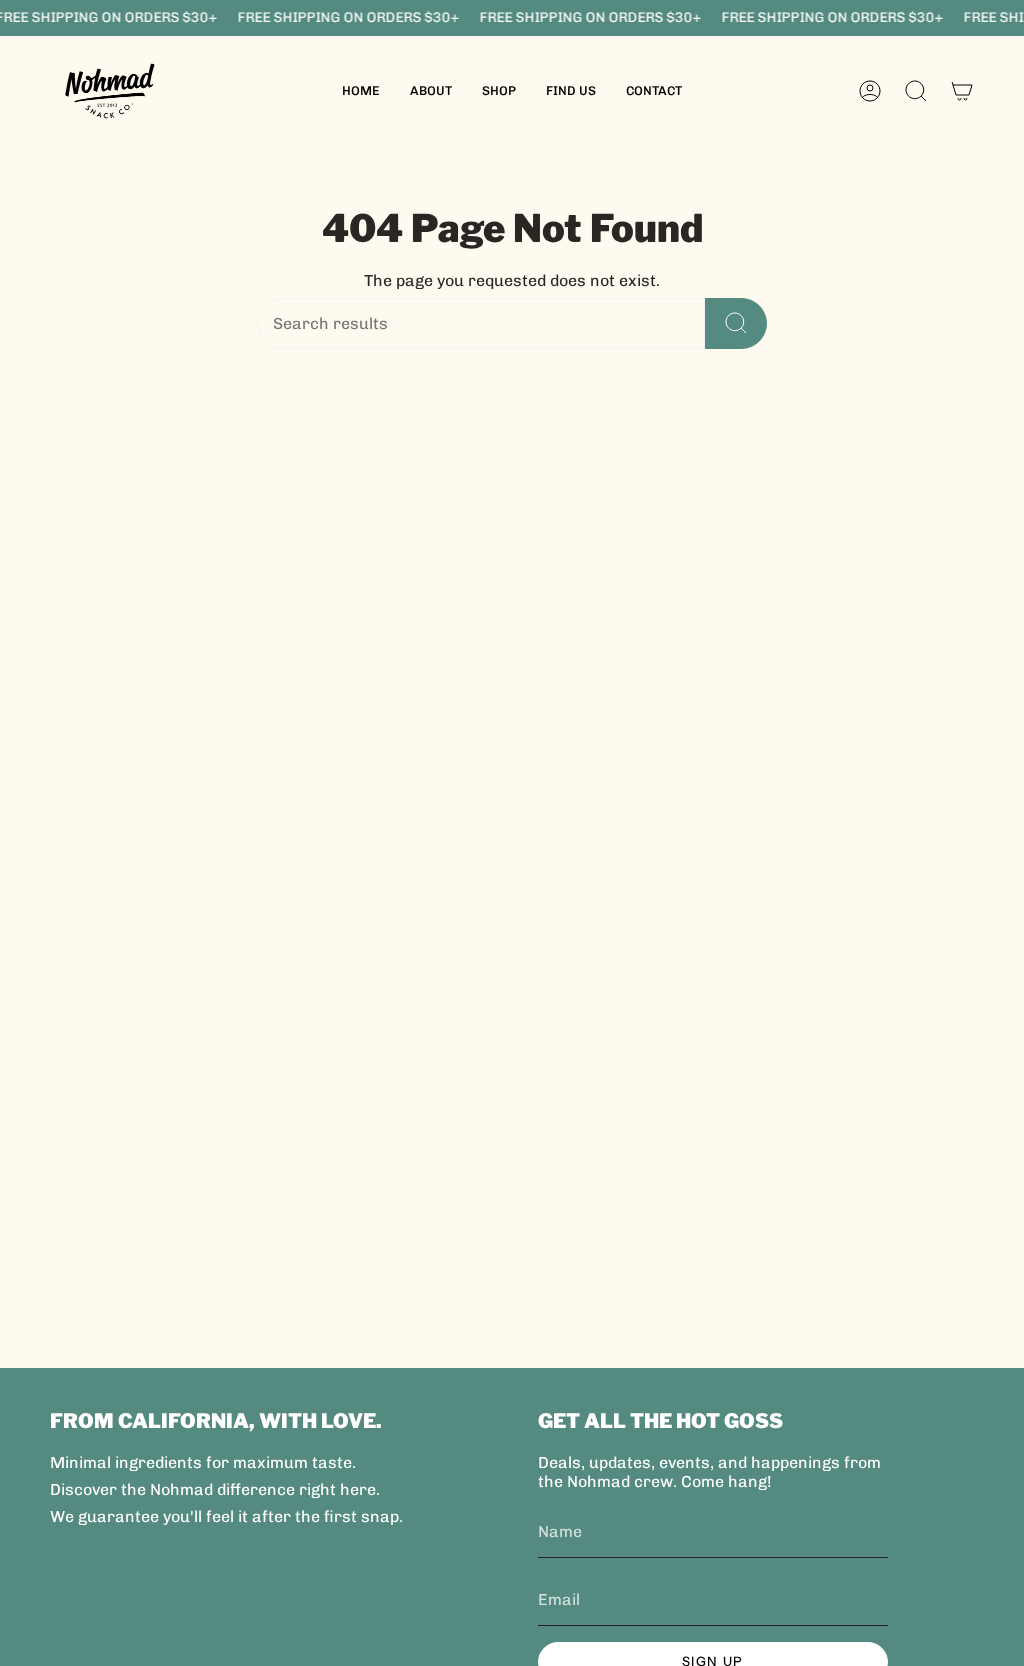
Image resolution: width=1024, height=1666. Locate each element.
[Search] (736, 323)
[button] (499, 91)
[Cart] (962, 91)
